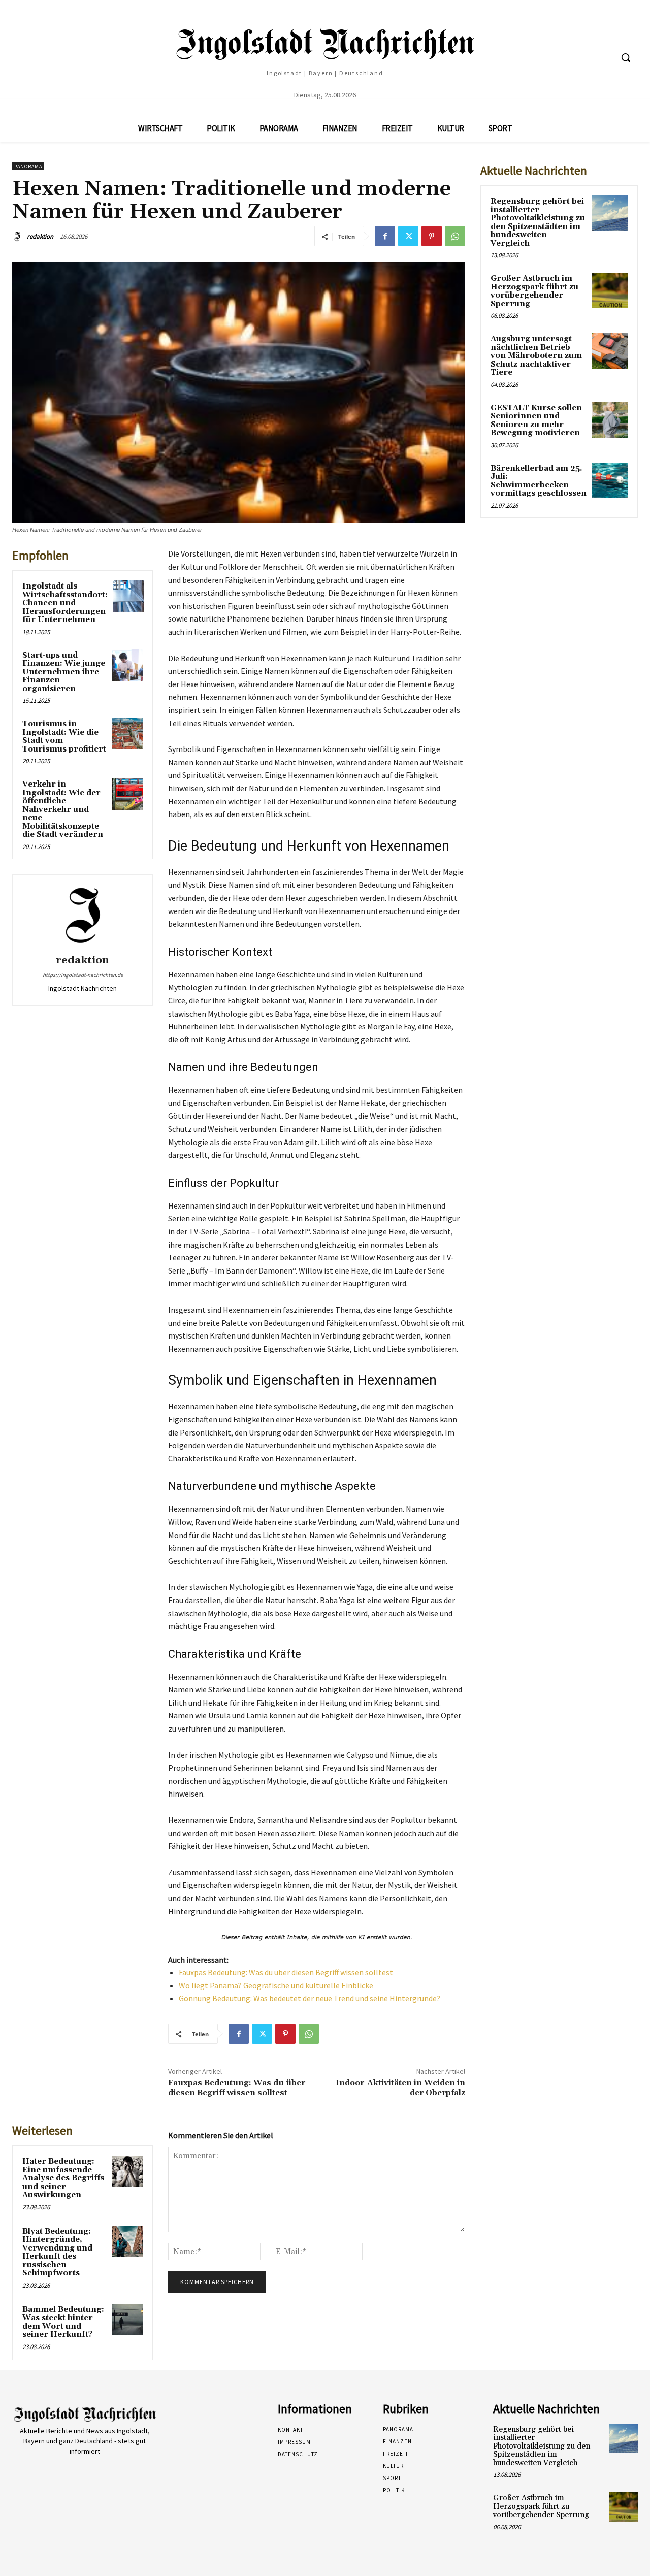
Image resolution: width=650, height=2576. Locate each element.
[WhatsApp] (455, 236)
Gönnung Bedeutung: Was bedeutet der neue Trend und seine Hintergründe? (310, 1998)
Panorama (28, 166)
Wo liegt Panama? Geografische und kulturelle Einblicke (276, 1985)
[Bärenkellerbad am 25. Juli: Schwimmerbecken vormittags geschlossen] (610, 480)
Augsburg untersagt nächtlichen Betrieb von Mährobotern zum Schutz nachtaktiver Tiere (536, 356)
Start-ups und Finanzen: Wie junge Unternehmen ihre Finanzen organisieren (64, 672)
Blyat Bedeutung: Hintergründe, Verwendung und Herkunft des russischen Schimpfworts (57, 2253)
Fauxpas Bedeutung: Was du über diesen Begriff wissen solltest (286, 1972)
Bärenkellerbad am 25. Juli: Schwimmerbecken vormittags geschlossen (539, 481)
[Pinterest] (432, 236)
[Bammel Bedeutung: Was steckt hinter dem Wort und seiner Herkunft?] (127, 2320)
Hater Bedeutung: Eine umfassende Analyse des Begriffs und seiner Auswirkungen (63, 2178)
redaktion (40, 236)
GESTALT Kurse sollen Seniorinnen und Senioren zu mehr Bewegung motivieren (536, 421)
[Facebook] (385, 236)
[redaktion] (19, 237)
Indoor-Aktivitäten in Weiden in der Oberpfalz (400, 2088)
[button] (626, 57)
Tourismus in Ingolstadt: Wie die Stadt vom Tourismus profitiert (64, 737)
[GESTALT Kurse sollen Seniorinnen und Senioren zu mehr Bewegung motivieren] (610, 420)
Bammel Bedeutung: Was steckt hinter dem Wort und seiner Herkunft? (63, 2322)
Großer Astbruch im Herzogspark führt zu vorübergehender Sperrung (534, 291)
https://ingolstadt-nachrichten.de (83, 975)
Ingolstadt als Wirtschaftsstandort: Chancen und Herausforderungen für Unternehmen (65, 603)
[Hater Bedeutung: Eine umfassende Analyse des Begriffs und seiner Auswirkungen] (127, 2171)
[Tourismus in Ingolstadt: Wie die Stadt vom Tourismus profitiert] (127, 734)
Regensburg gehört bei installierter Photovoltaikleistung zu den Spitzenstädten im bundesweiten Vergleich (538, 222)
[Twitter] (408, 236)
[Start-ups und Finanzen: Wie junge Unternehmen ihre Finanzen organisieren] (127, 665)
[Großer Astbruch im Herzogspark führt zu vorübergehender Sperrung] (610, 290)
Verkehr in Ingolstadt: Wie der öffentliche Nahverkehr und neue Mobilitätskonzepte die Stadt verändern (63, 809)
